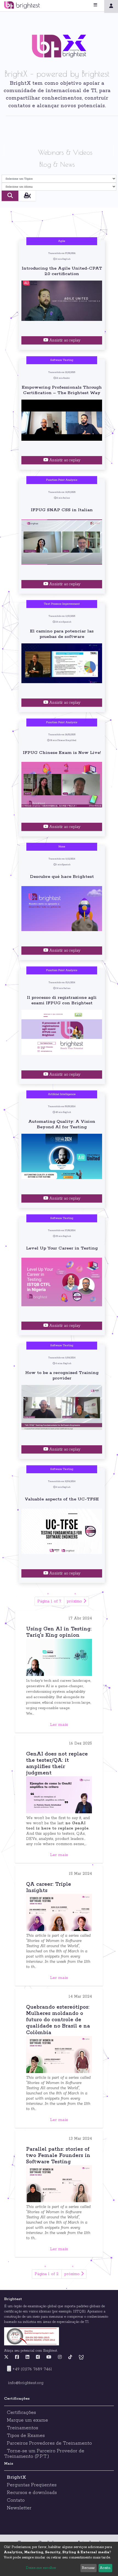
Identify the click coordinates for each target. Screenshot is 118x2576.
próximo (75, 1601)
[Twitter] (8, 2357)
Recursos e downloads (32, 2493)
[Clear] (27, 196)
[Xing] (38, 2357)
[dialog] (59, 2559)
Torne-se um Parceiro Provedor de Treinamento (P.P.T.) (44, 2454)
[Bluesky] (81, 2357)
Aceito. (105, 2568)
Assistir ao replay (64, 340)
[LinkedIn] (27, 2357)
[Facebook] (17, 2357)
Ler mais (59, 1725)
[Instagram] (60, 2357)
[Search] (10, 196)
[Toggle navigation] (102, 5)
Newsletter (19, 2508)
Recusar (88, 2568)
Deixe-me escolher (41, 2568)
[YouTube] (49, 2357)
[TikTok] (70, 2357)
